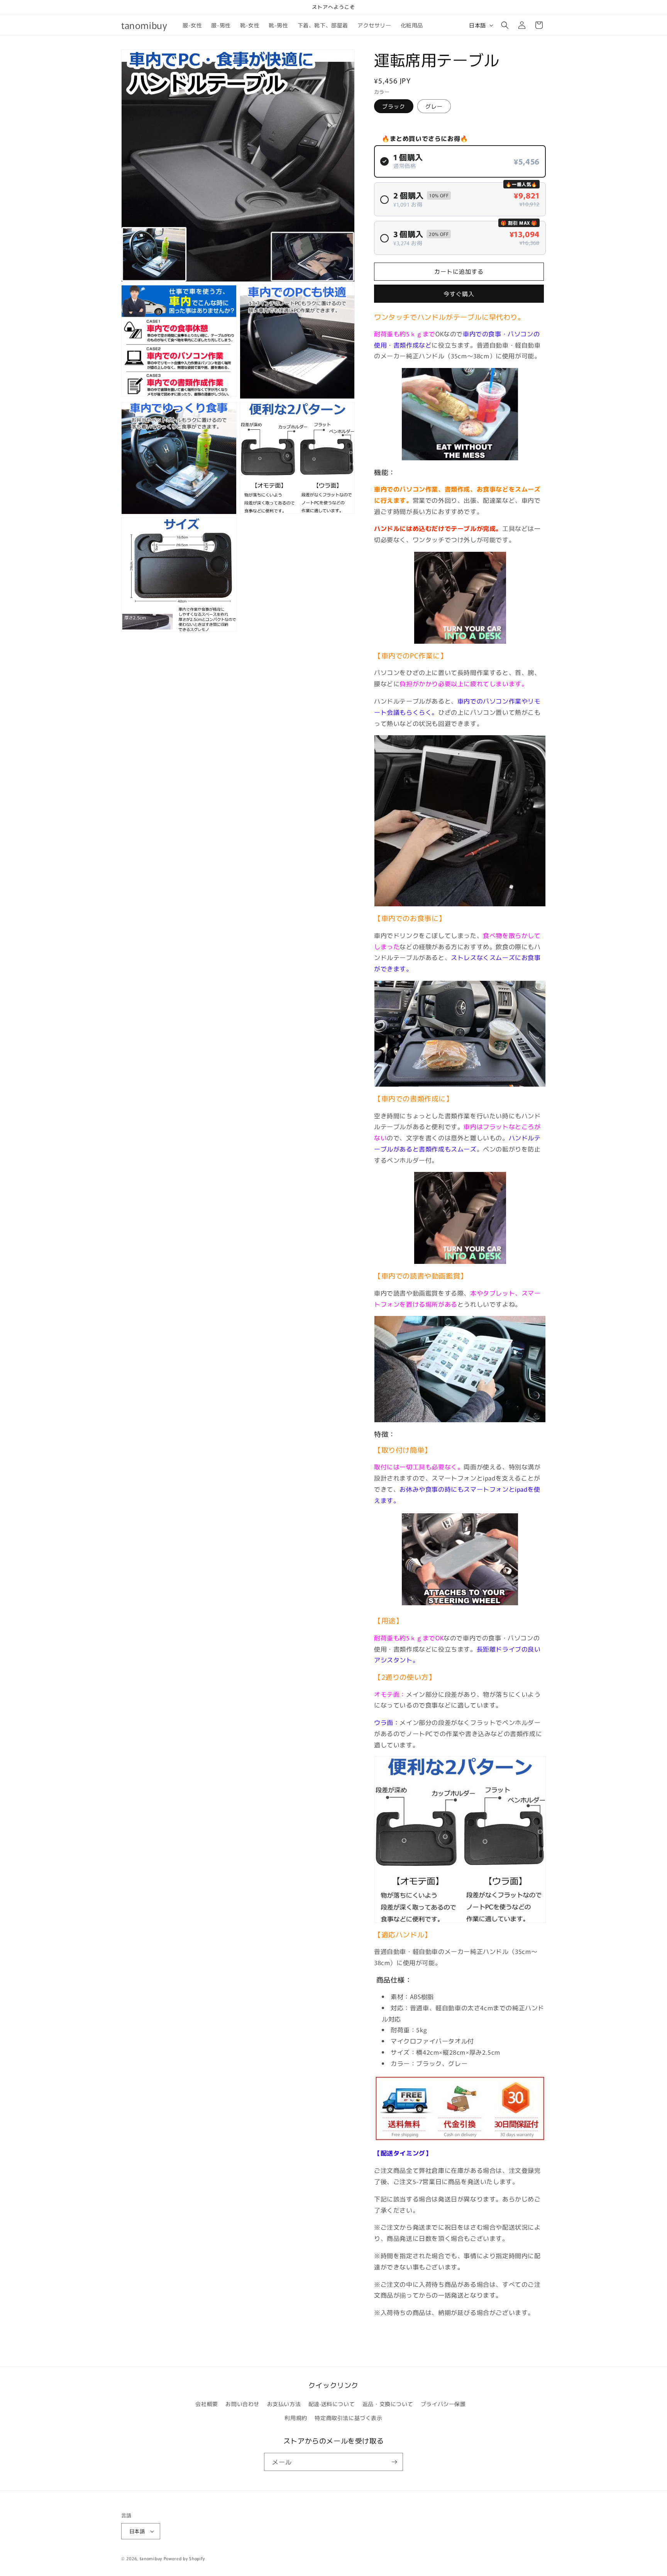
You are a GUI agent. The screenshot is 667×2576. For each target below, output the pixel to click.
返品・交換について (388, 2404)
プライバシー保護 (443, 2404)
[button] (505, 25)
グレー (434, 106)
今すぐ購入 (459, 294)
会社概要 (207, 2404)
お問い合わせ (242, 2404)
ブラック (394, 106)
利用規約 (296, 2418)
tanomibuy (151, 2558)
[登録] (394, 2462)
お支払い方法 (284, 2404)
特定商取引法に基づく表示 (348, 2418)
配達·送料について (332, 2404)
